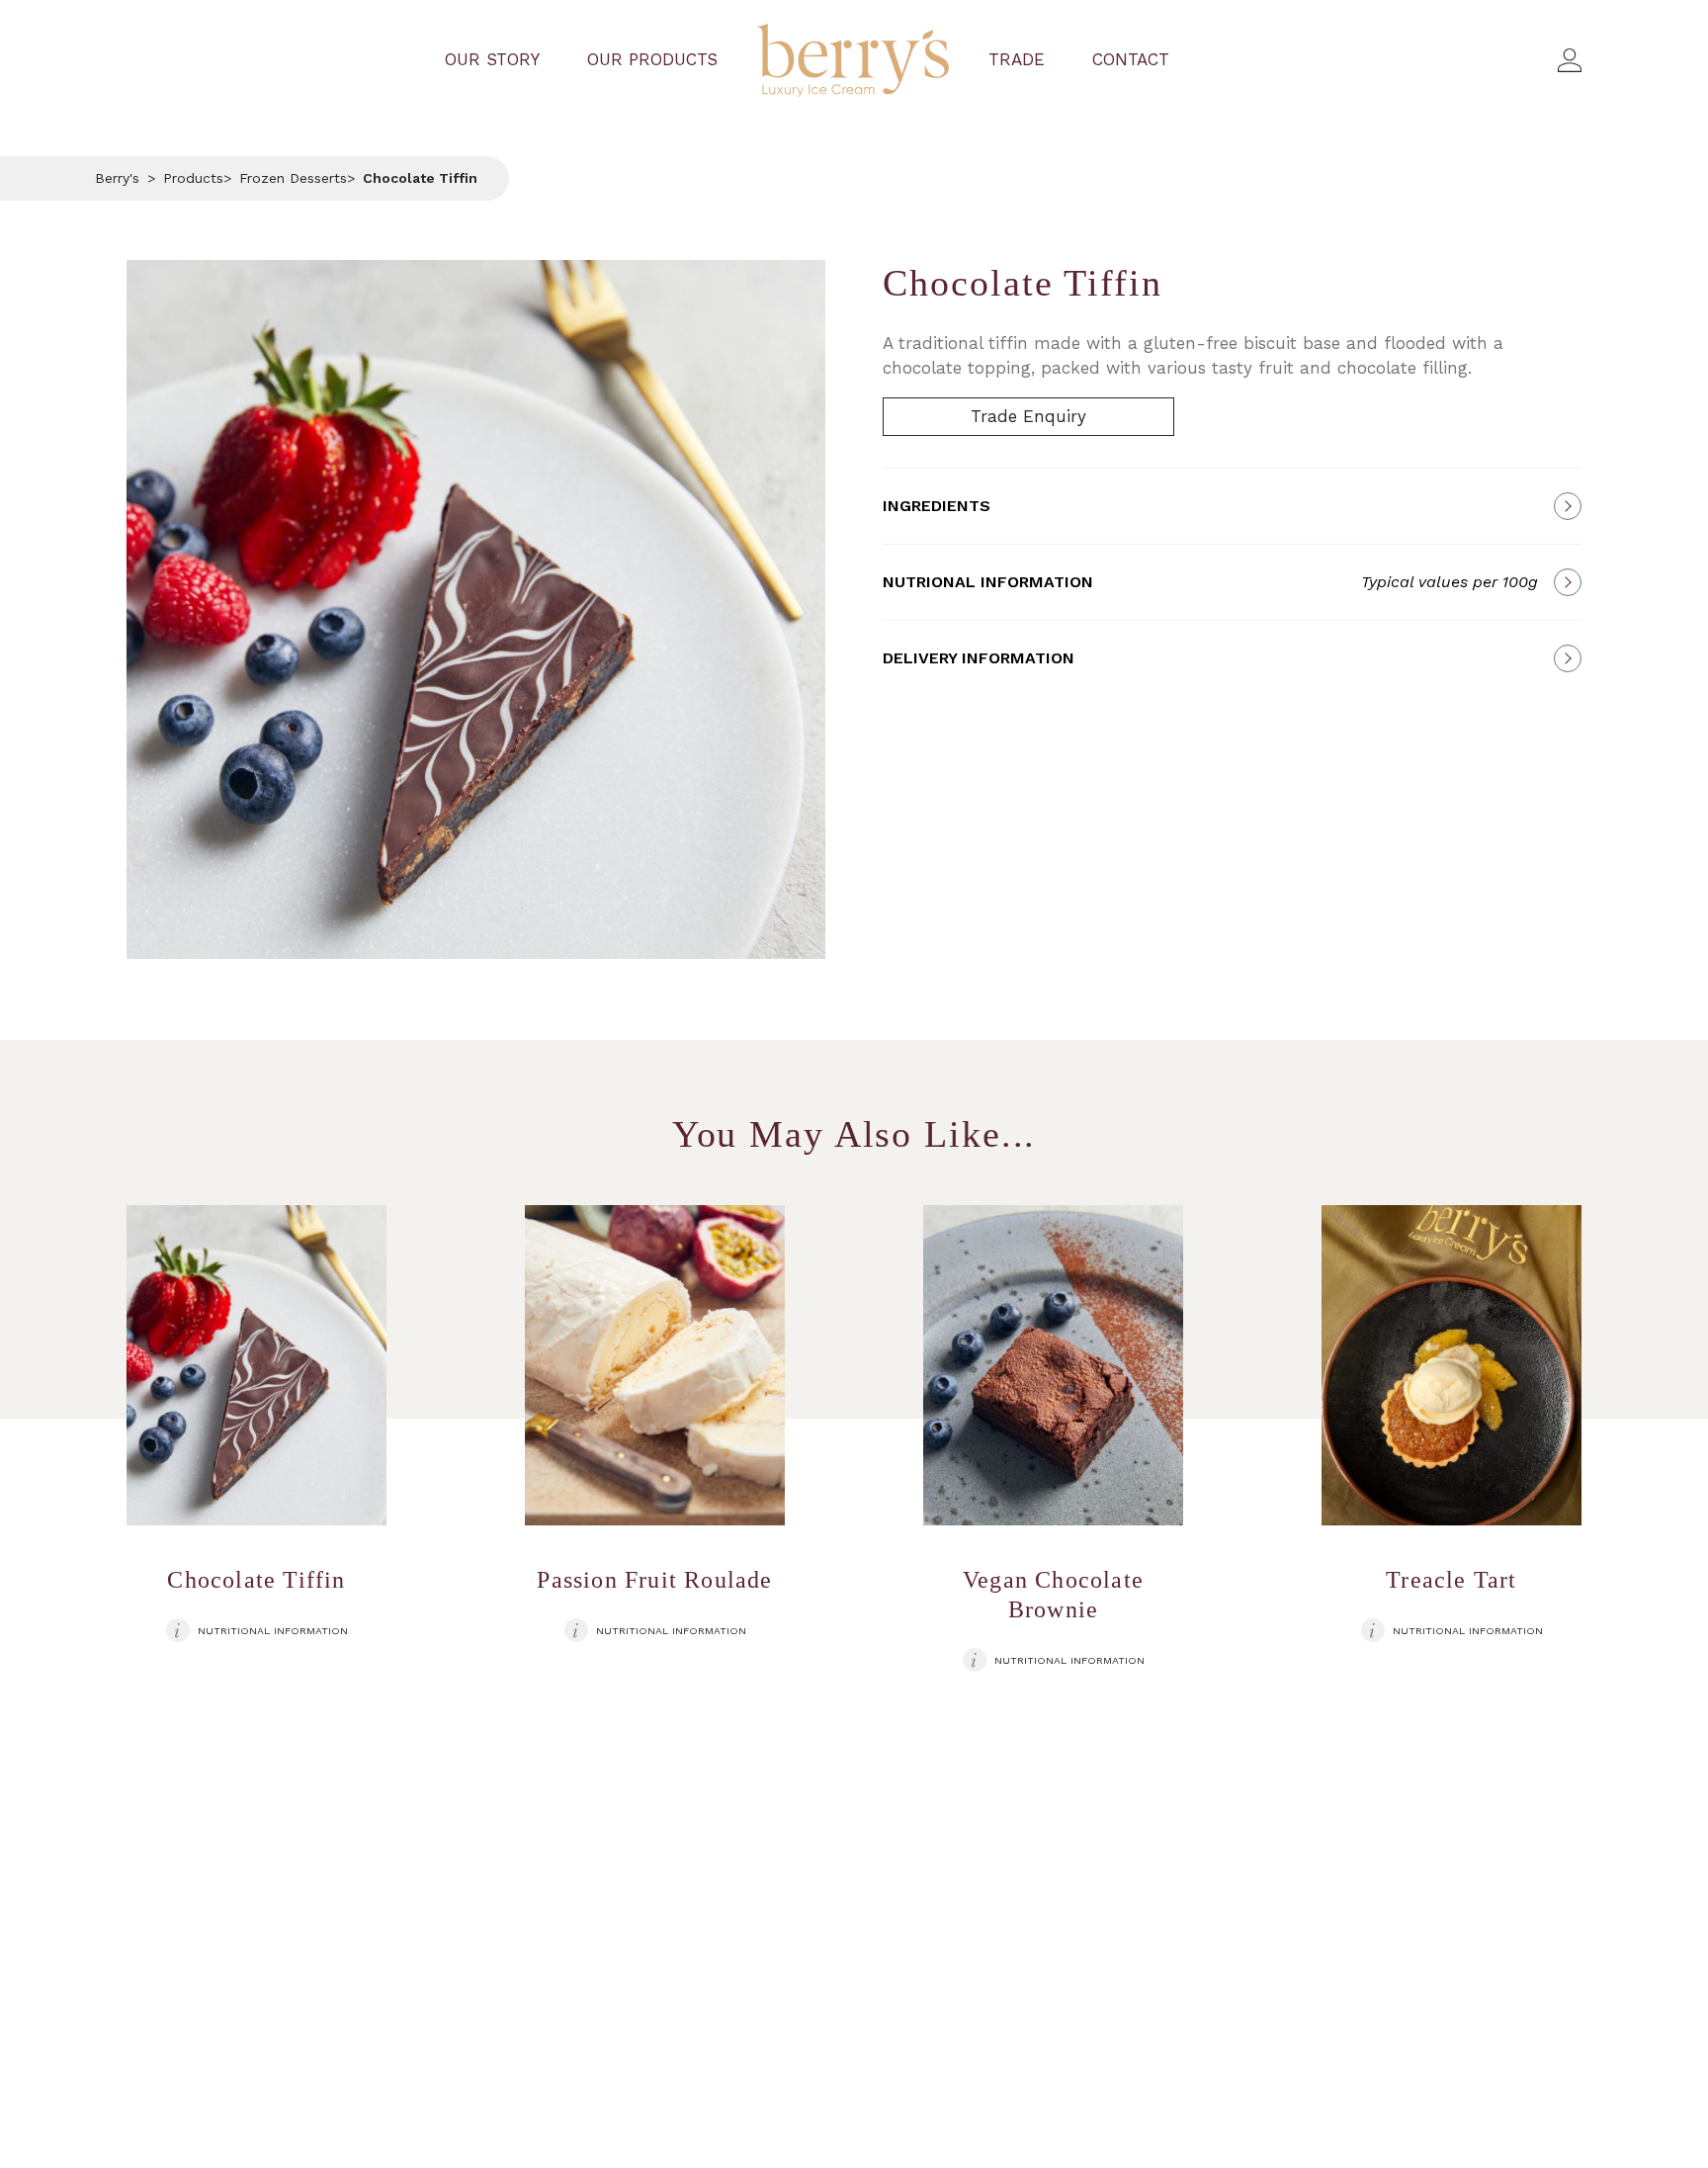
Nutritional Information (273, 1631)
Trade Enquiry (1028, 416)
